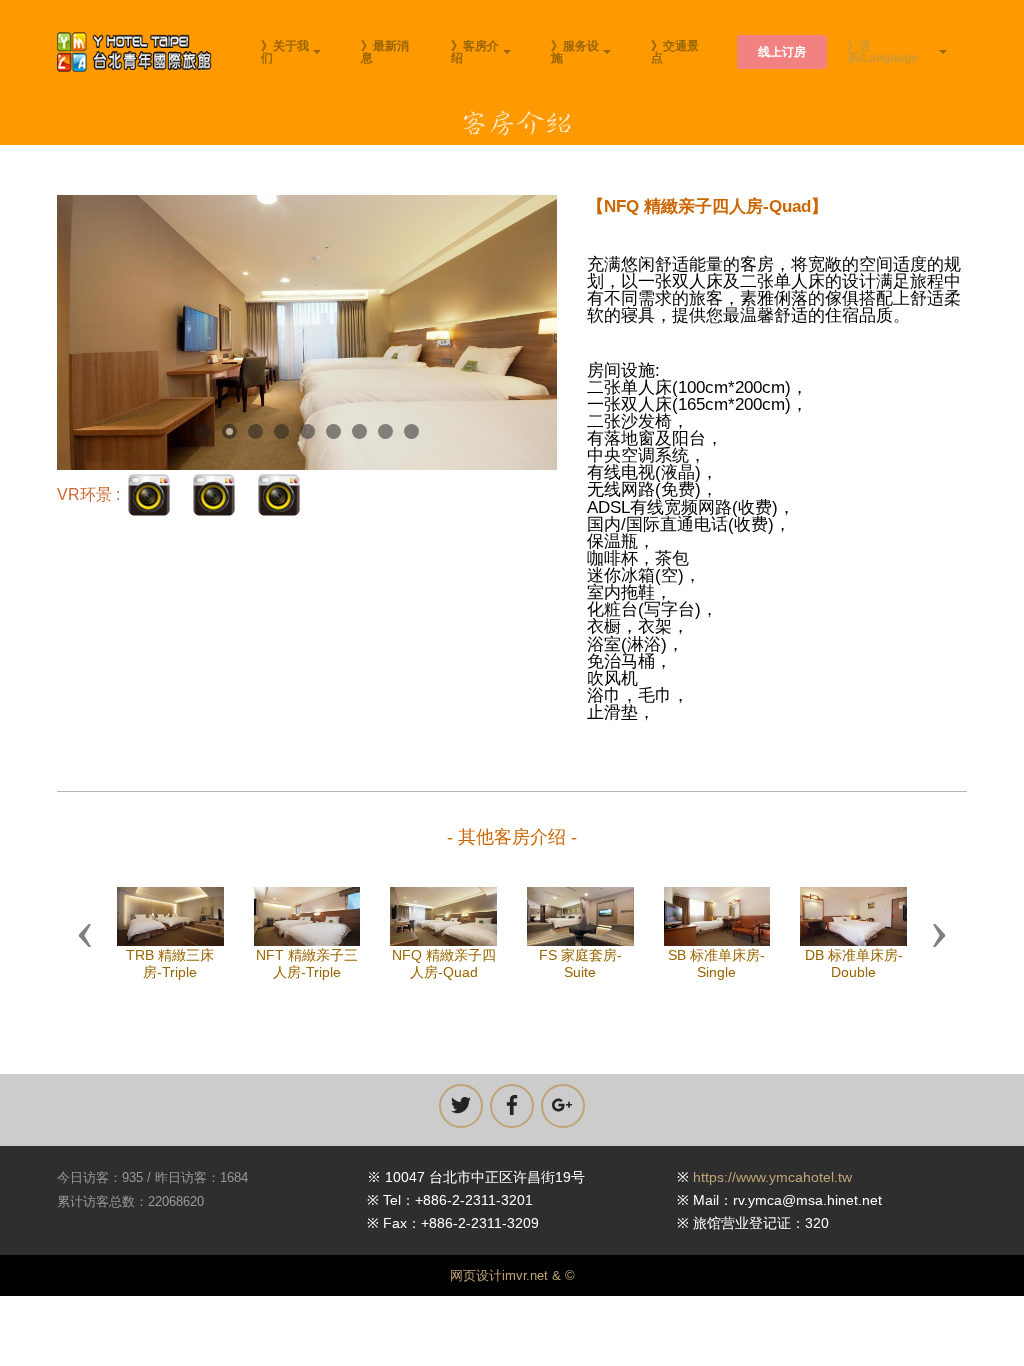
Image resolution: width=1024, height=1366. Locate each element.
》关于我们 (285, 52)
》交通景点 (675, 52)
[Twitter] (461, 1106)
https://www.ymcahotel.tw (772, 1177)
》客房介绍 (475, 52)
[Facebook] (512, 1106)
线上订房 (782, 52)
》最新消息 (385, 52)
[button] (85, 934)
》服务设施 (575, 52)
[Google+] (563, 1106)
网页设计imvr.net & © (512, 1275)
